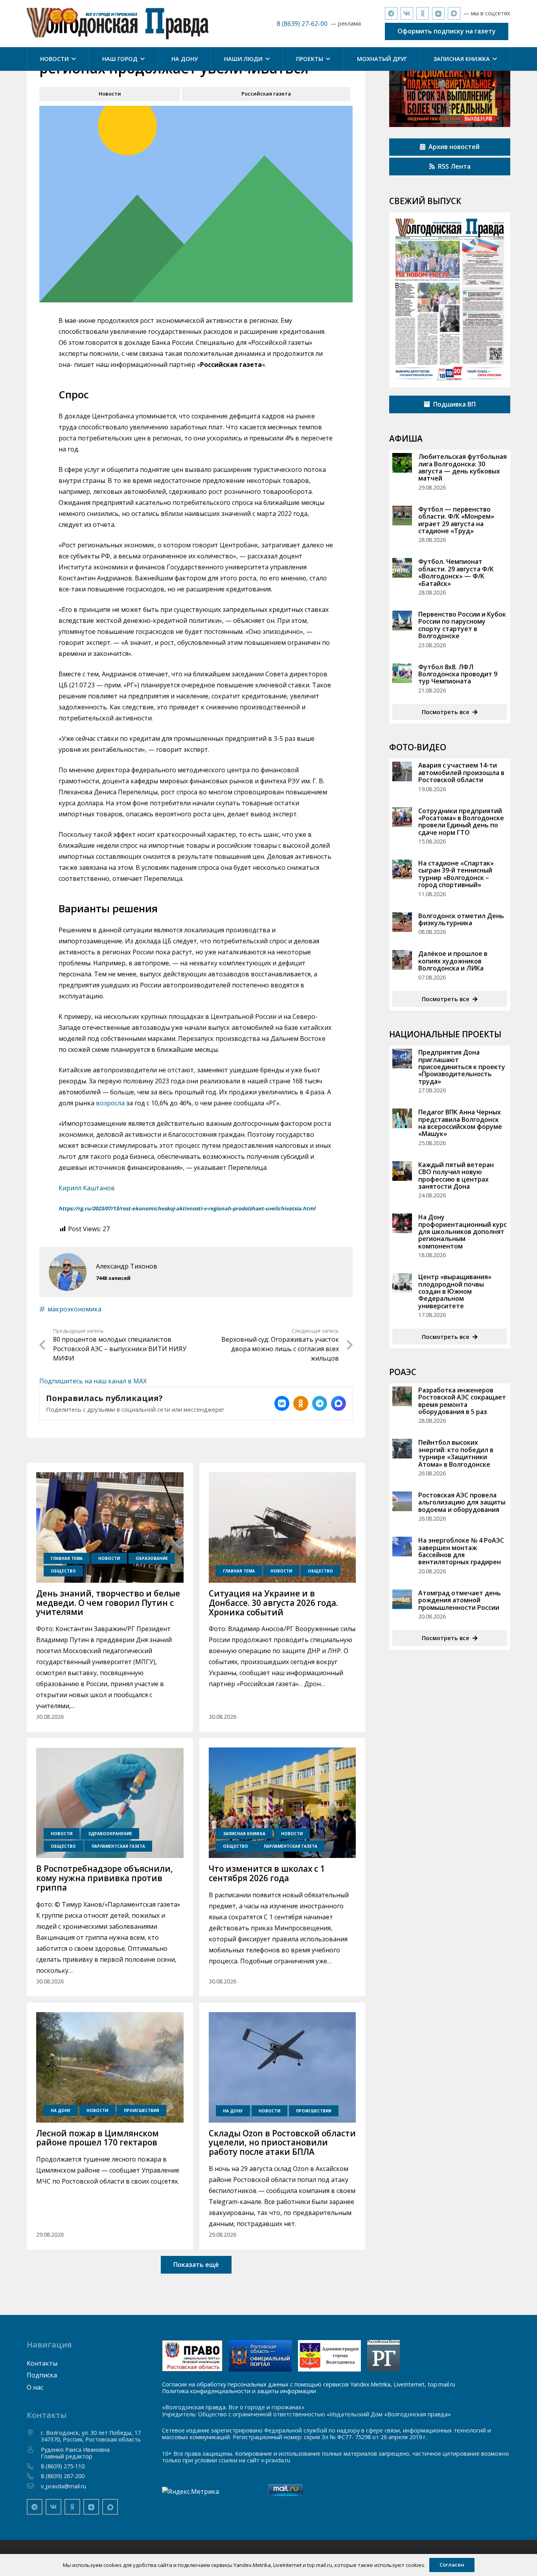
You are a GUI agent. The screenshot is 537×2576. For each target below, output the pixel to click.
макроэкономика (74, 1309)
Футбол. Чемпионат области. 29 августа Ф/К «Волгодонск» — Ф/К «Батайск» (456, 572)
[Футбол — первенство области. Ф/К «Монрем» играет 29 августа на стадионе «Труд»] (402, 516)
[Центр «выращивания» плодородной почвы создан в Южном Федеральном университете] (402, 1283)
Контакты (42, 2363)
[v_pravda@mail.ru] (34, 2486)
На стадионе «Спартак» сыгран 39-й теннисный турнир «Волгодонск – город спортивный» (456, 874)
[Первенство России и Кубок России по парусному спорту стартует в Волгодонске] (402, 621)
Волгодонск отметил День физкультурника (461, 919)
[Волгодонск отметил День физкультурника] (402, 922)
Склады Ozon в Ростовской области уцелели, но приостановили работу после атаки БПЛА (282, 2143)
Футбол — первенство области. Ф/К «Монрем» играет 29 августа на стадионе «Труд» (456, 520)
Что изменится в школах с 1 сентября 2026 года (267, 1873)
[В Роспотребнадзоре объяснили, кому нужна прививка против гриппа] (110, 1803)
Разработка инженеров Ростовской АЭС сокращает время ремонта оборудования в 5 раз (462, 1401)
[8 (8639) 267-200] (34, 2476)
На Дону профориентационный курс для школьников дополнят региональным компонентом (463, 1232)
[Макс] (454, 13)
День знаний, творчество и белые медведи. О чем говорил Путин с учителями (108, 1603)
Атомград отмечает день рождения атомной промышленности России (460, 1600)
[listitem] (282, 1403)
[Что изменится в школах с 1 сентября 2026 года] (282, 1803)
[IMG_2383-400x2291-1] (329, 2356)
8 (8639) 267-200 (63, 2476)
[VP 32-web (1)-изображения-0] (450, 300)
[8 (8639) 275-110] (34, 2466)
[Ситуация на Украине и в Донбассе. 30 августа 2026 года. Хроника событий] (282, 1527)
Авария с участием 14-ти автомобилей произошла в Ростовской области (461, 772)
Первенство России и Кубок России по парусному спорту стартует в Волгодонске (462, 625)
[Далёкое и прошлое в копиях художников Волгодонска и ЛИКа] (402, 960)
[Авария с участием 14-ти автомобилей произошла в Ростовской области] (402, 772)
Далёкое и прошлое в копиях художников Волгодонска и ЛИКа (453, 961)
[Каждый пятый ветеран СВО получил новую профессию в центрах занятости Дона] (402, 1171)
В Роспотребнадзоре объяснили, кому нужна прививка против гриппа (105, 1878)
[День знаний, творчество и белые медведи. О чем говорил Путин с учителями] (110, 1527)
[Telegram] (391, 13)
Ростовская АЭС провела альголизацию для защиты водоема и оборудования (462, 1502)
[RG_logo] (383, 2356)
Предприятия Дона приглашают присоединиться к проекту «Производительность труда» (462, 1067)
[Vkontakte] (407, 13)
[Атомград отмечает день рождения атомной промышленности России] (402, 1599)
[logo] (118, 24)
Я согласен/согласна (487, 2564)
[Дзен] (438, 13)
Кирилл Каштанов (87, 1188)
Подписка (42, 2375)
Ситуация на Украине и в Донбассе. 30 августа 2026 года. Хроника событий (273, 1603)
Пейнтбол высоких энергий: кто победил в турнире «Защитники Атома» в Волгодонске (456, 1453)
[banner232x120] (192, 2356)
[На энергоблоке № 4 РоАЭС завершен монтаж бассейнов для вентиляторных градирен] (402, 1547)
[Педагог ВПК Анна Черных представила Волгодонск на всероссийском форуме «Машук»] (402, 1118)
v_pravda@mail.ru (63, 2486)
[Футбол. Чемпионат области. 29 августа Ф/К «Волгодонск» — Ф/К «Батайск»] (402, 568)
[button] (72, 59)
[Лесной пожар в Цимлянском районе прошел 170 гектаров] (110, 2067)
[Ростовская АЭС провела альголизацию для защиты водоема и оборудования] (402, 1501)
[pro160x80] (260, 2356)
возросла (110, 1103)
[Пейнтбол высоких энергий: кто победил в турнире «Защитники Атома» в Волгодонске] (402, 1449)
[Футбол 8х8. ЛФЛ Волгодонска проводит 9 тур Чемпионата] (402, 673)
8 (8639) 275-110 (63, 2466)
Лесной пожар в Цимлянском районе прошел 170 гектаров (97, 2138)
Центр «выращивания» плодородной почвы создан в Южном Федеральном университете (455, 1291)
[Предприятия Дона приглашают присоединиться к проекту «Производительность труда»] (402, 1059)
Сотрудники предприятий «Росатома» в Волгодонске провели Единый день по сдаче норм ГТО (461, 822)
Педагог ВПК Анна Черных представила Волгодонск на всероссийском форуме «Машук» (460, 1123)
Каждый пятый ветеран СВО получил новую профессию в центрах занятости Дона (456, 1176)
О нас (35, 2387)
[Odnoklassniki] (423, 13)
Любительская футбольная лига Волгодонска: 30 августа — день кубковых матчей (463, 467)
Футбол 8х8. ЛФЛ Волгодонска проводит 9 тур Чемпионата (458, 674)
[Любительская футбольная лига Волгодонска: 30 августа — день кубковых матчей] (402, 463)
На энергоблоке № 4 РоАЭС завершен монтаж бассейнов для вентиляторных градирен (461, 1551)
